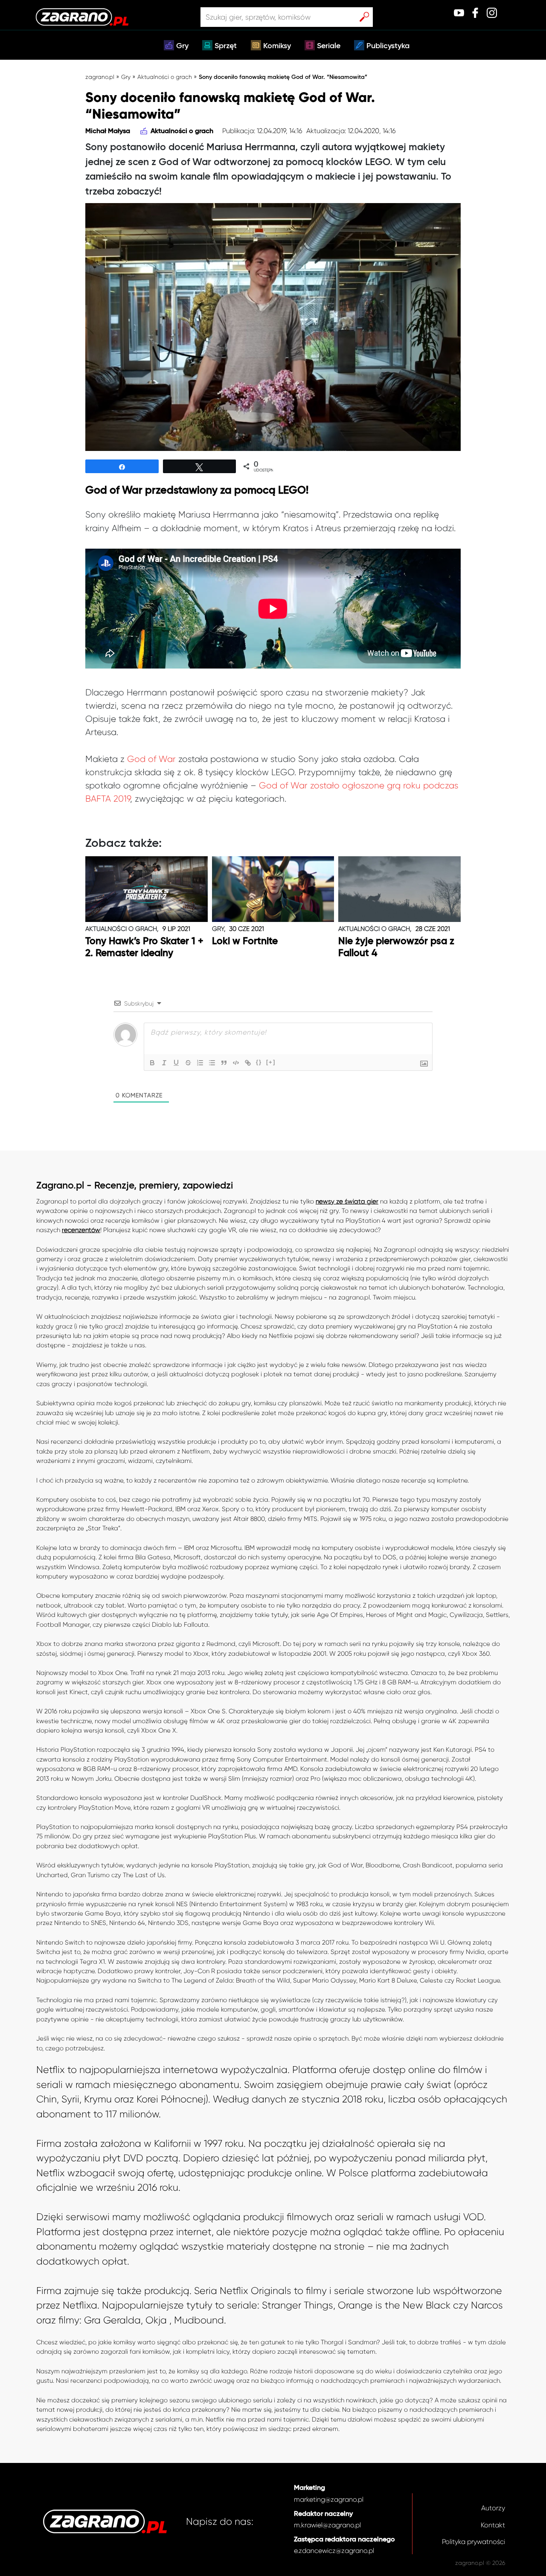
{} (259, 1062)
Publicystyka (388, 46)
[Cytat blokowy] (224, 1063)
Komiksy (277, 46)
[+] (271, 1062)
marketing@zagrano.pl (329, 2499)
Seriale (329, 46)
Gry (182, 46)
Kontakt (493, 2525)
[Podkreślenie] (176, 1063)
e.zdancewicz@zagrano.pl (334, 2551)
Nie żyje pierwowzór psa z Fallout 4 (396, 947)
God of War (151, 759)
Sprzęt (226, 46)
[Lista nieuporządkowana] (212, 1063)
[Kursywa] (164, 1063)
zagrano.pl (100, 77)
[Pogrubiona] (152, 1063)
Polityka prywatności (473, 2542)
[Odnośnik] (248, 1063)
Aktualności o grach (165, 77)
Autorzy (493, 2508)
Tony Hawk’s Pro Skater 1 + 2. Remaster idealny (144, 947)
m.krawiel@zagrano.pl (327, 2525)
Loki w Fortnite (245, 941)
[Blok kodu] (236, 1063)
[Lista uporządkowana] (200, 1063)
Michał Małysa (108, 131)
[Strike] (188, 1063)
